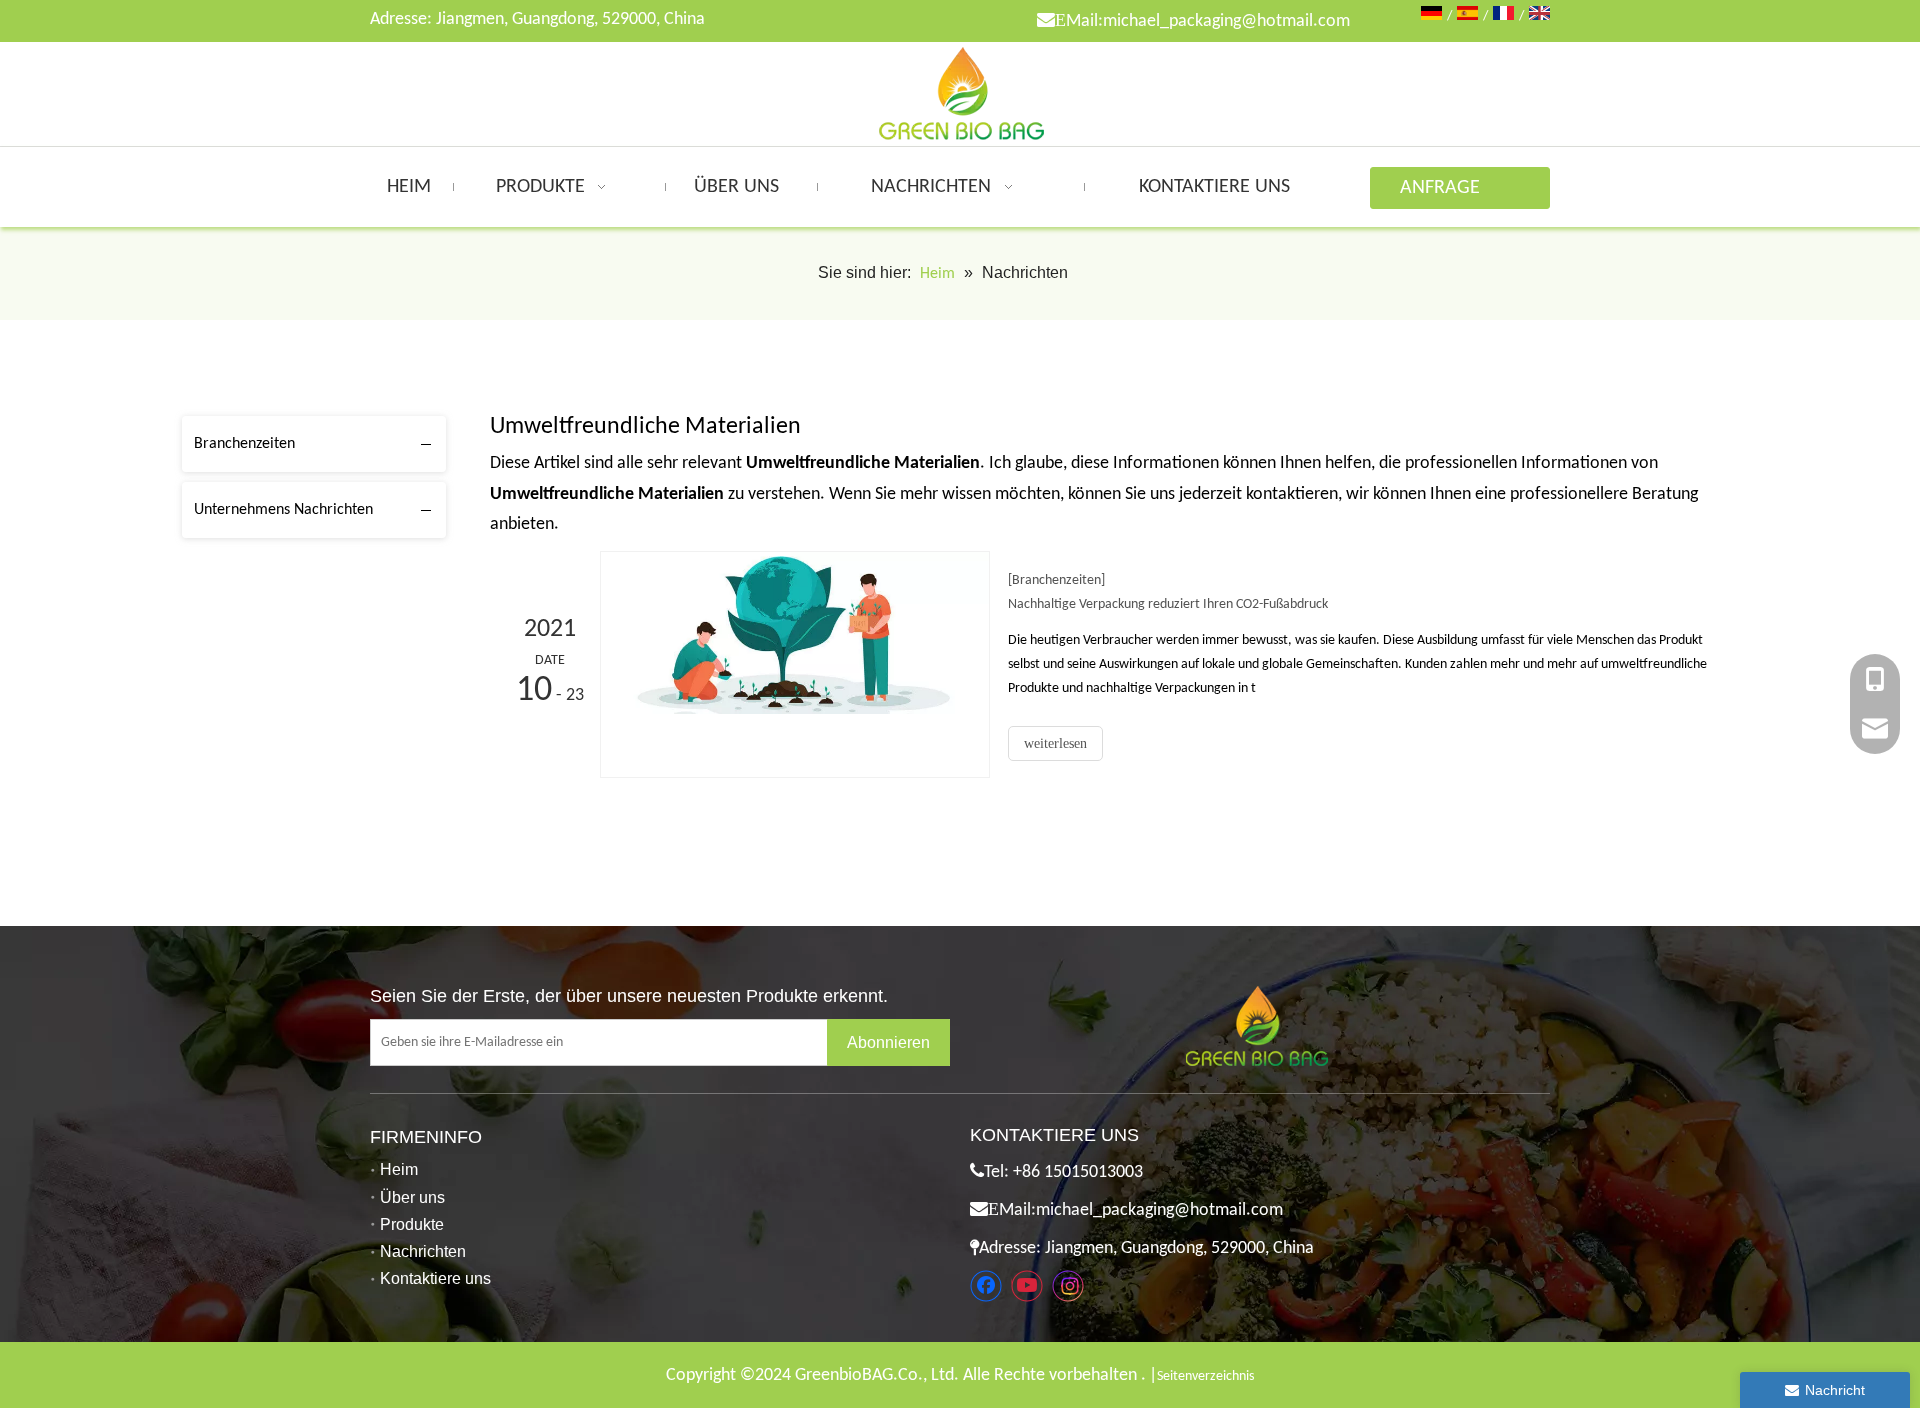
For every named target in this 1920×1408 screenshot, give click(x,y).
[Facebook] (986, 1286)
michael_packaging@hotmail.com (1226, 21)
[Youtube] (1027, 1286)
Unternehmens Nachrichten (283, 510)
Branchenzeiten (244, 444)
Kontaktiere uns (435, 1278)
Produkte (412, 1224)
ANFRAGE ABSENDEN (1445, 193)
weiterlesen (1055, 743)
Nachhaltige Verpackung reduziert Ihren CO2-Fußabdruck (1168, 604)
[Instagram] (1068, 1286)
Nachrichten (423, 1251)
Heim (399, 1169)
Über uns (412, 1197)
